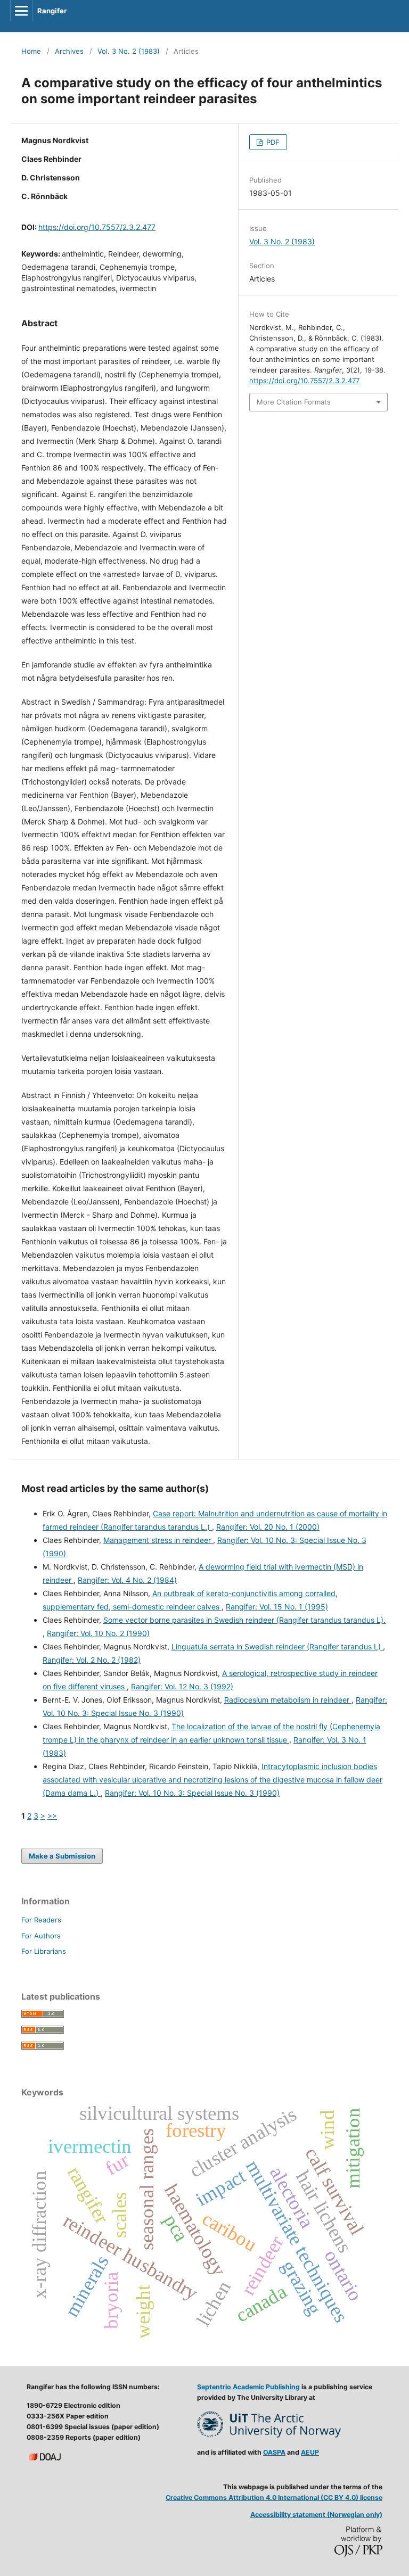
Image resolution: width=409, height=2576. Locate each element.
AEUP (310, 2452)
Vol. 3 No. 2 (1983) (129, 51)
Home (31, 51)
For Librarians (44, 1951)
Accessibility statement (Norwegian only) (316, 2515)
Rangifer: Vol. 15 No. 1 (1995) (277, 1607)
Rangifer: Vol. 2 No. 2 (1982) (92, 1660)
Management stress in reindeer (158, 1540)
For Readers (41, 1920)
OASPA (274, 2452)
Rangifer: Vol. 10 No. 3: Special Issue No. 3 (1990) (192, 1793)
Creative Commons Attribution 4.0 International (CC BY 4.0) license (274, 2497)
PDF (272, 142)
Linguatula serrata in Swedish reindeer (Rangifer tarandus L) (277, 1646)
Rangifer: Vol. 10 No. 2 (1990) (98, 1633)
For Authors (41, 1936)
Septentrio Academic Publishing (248, 2387)
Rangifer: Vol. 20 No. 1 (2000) (268, 1527)
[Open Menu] (21, 11)
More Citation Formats (294, 402)
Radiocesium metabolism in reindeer (288, 1700)
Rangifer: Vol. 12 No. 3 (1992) (182, 1686)
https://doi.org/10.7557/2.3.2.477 (97, 227)
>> (52, 1816)
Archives (69, 51)
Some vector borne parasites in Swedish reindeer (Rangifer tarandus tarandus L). (244, 1620)
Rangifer (52, 11)
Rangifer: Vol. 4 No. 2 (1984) (127, 1580)
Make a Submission (62, 1856)
